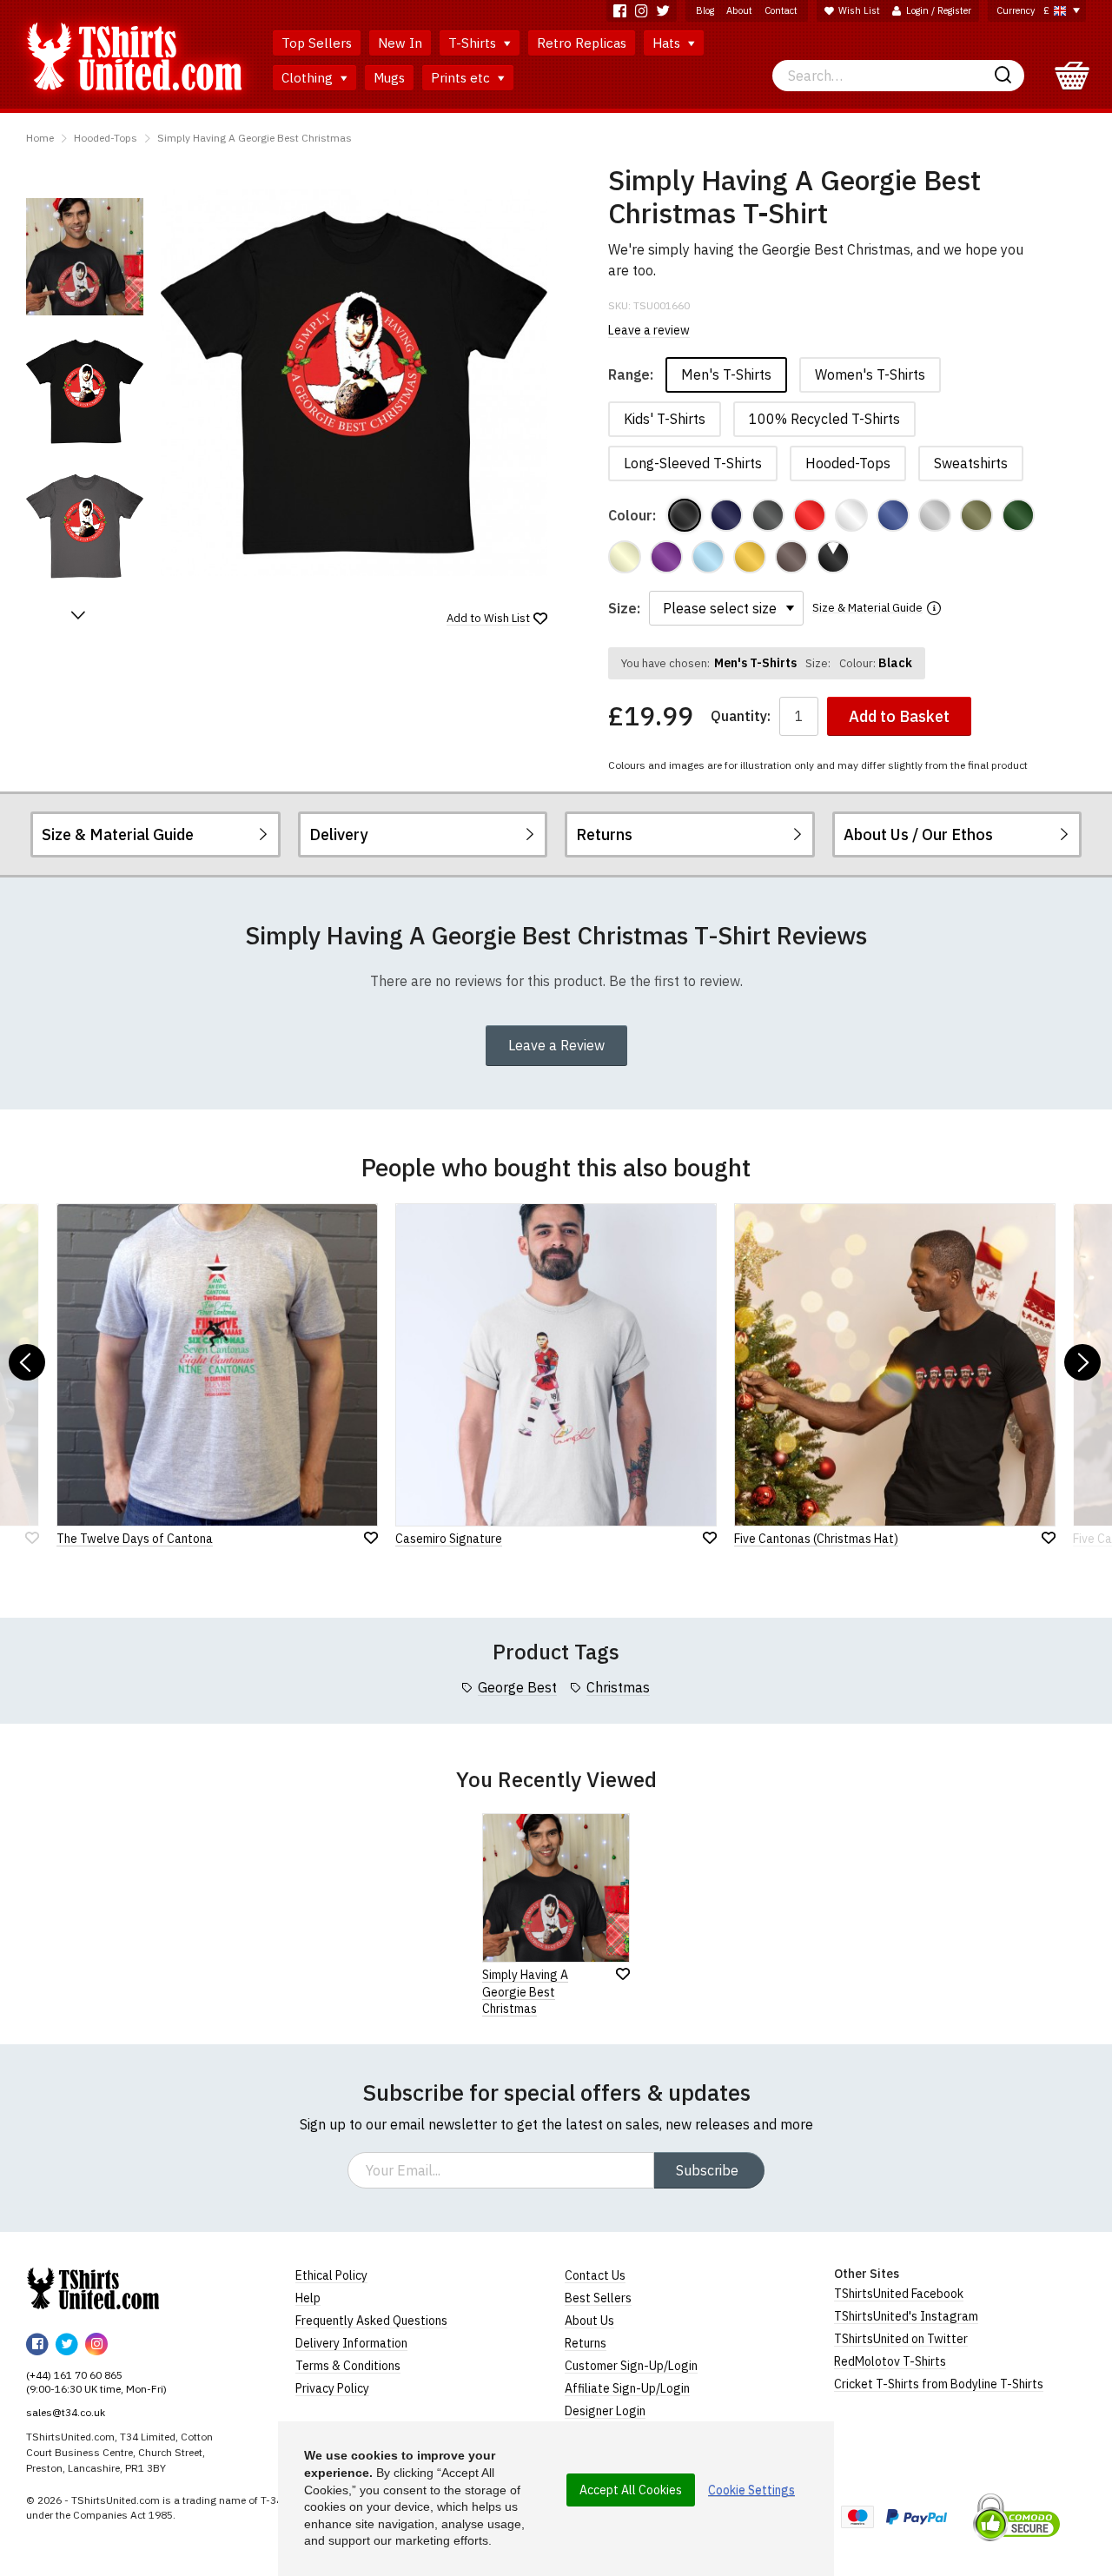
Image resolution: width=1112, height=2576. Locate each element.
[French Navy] (726, 515)
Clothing (309, 78)
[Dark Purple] (666, 557)
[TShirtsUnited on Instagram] (642, 11)
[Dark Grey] (768, 515)
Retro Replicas (582, 43)
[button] (78, 615)
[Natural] (625, 557)
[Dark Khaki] (976, 515)
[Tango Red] (810, 515)
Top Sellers (317, 43)
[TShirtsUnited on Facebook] (620, 11)
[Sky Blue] (708, 557)
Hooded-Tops (106, 138)
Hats (668, 43)
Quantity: (741, 716)
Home (40, 138)
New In (400, 43)
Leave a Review (556, 1045)
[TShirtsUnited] (93, 2288)
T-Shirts (474, 43)
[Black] (685, 515)
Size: (624, 608)
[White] (851, 515)
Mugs (389, 78)
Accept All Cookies (631, 2490)
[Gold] (750, 557)
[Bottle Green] (1018, 515)
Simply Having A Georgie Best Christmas (255, 138)
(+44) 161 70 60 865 (74, 2375)
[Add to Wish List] (623, 1974)
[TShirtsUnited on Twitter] (663, 11)
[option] (85, 257)
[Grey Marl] (935, 515)
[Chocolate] (791, 557)
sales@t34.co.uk (66, 2412)
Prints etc (462, 78)
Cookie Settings (751, 2490)
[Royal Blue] (893, 515)
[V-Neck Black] (833, 557)
